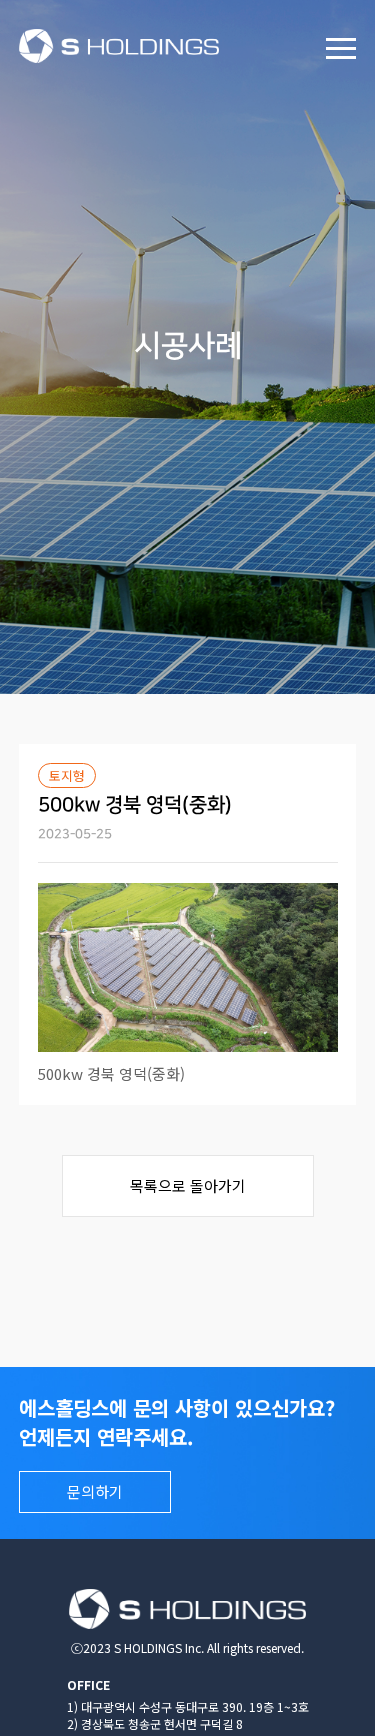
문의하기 (95, 1491)
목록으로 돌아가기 (188, 1185)
